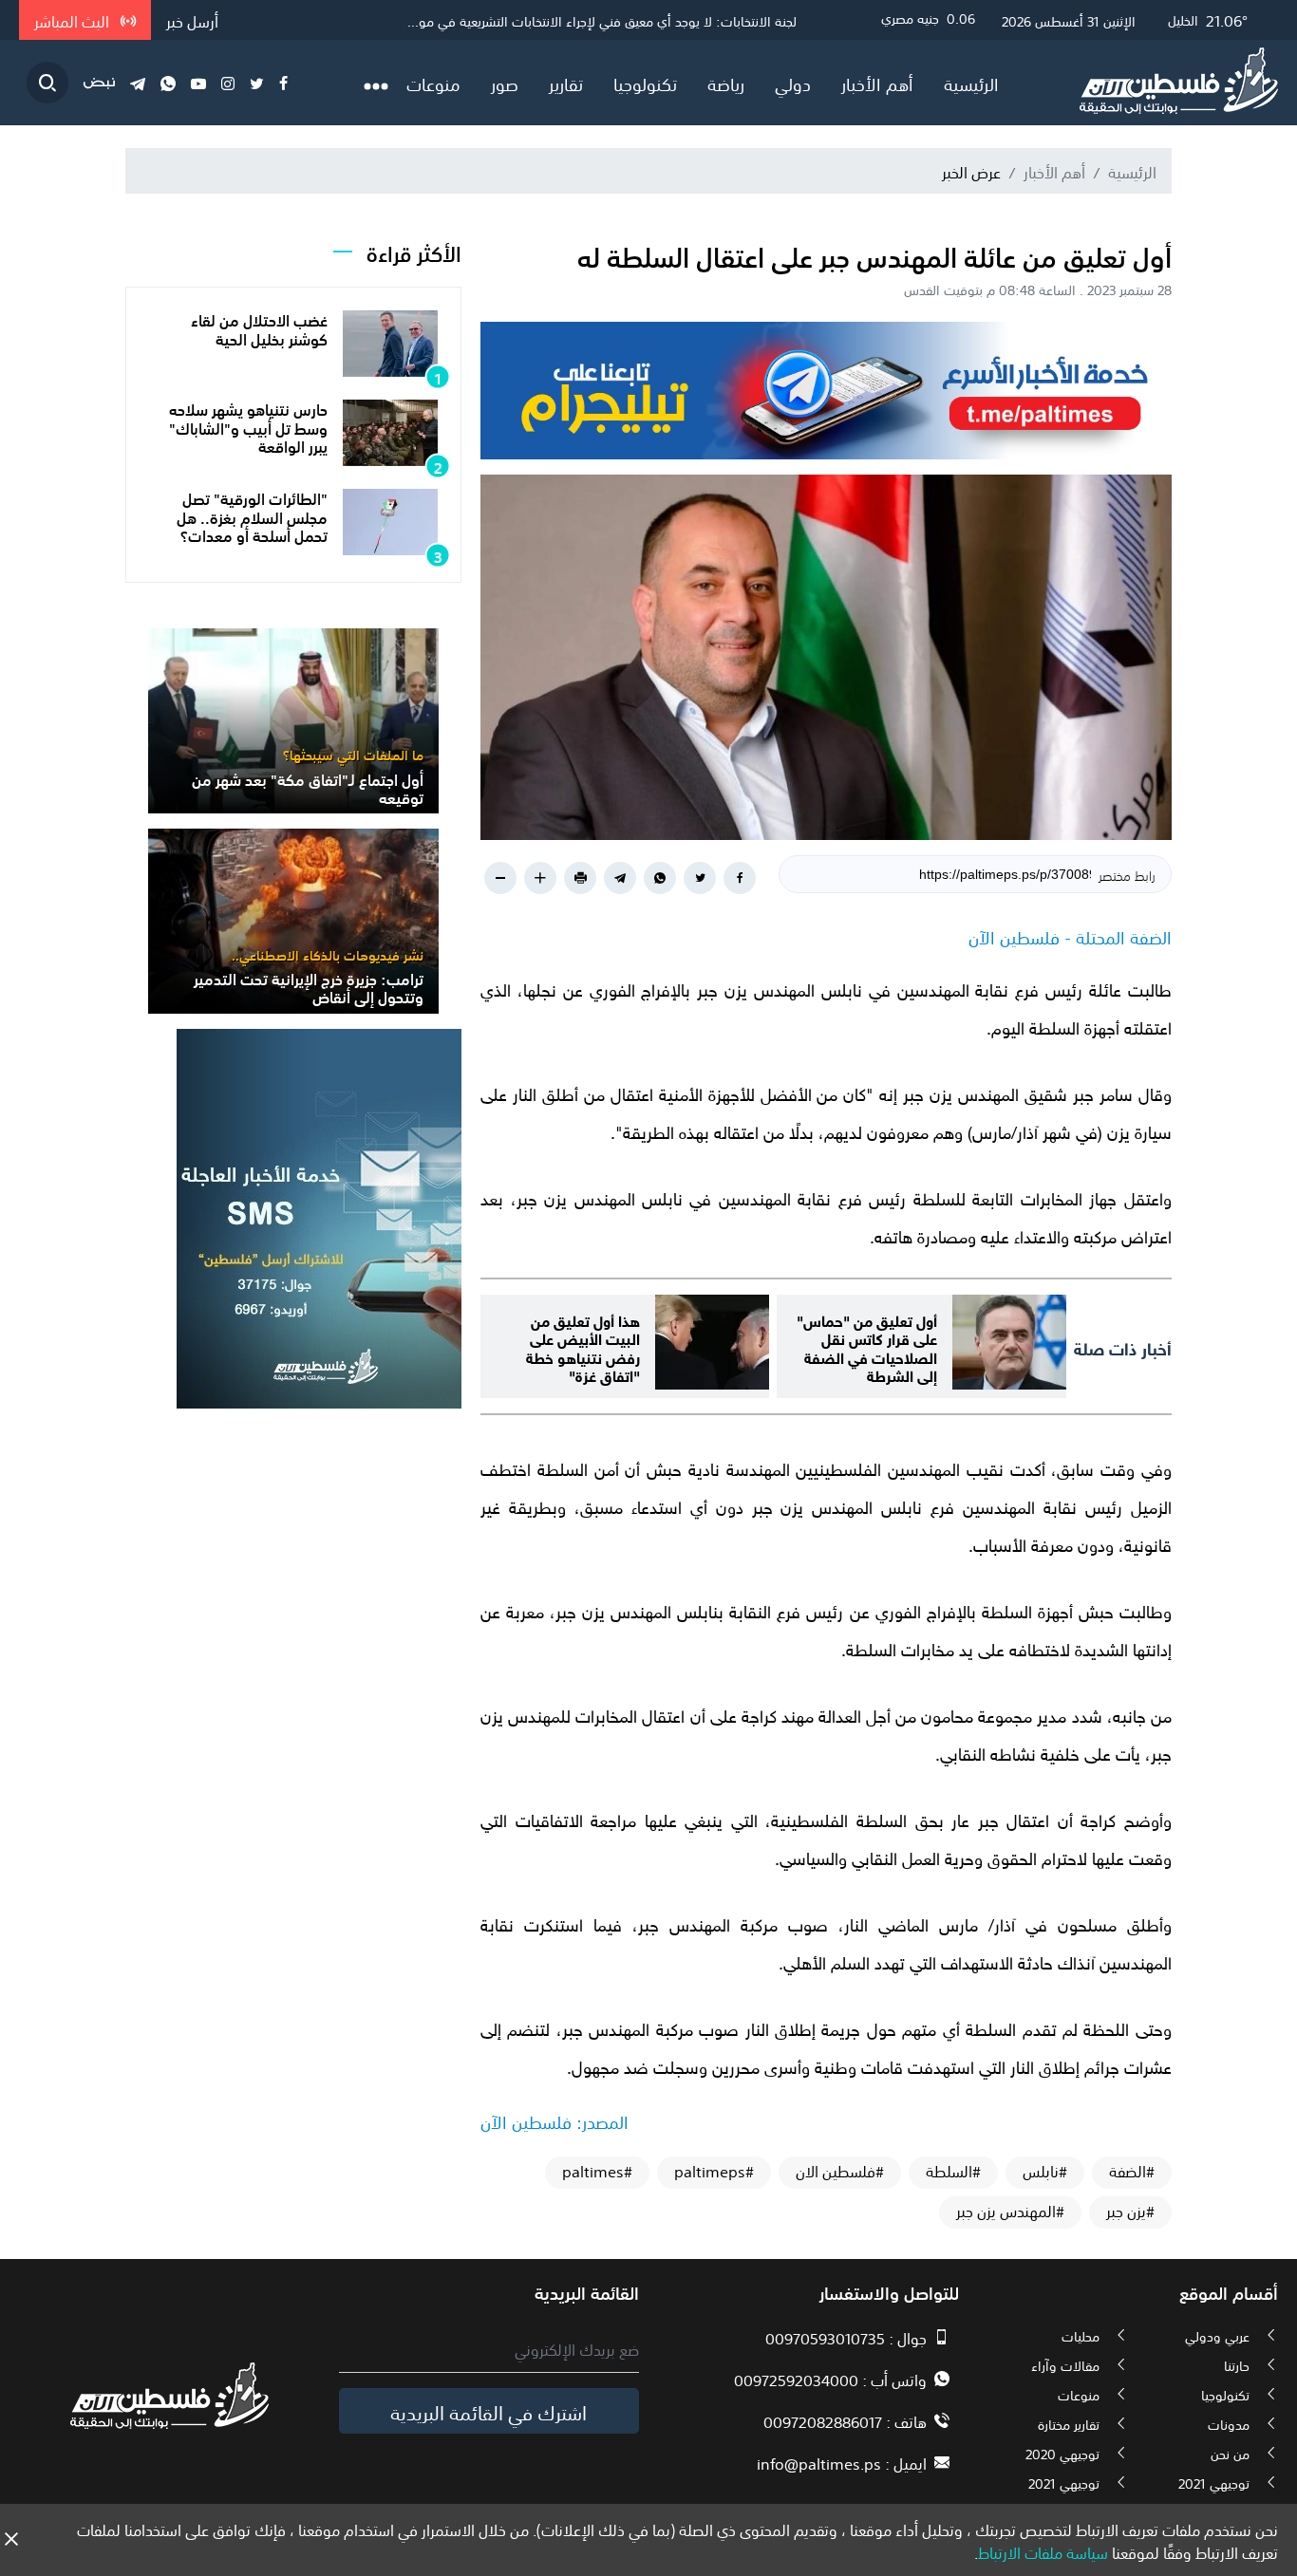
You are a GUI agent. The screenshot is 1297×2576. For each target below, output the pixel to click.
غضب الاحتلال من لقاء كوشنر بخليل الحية (259, 328)
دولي (793, 83)
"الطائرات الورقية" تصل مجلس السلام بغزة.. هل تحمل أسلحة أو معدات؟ (252, 515)
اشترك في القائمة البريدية (489, 2411)
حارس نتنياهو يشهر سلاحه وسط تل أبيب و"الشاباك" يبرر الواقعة (248, 426)
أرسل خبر (192, 20)
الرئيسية (971, 83)
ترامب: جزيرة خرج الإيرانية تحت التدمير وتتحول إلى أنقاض (309, 987)
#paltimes (597, 2171)
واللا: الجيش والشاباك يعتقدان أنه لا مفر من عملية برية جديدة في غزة (611, 20)
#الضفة (1132, 2171)
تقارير (566, 83)
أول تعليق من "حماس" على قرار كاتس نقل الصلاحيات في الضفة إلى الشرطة (867, 1346)
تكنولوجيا (645, 83)
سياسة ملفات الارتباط (1043, 2551)
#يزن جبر (1130, 2211)
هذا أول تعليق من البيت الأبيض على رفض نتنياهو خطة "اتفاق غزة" (583, 1346)
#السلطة (953, 2171)
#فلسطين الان (840, 2171)
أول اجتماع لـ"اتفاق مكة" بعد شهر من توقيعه (308, 787)
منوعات (433, 83)
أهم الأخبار (877, 83)
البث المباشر (74, 20)
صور (505, 83)
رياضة (726, 83)
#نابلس (1045, 2171)
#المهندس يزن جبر (1010, 2211)
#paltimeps (714, 2171)
